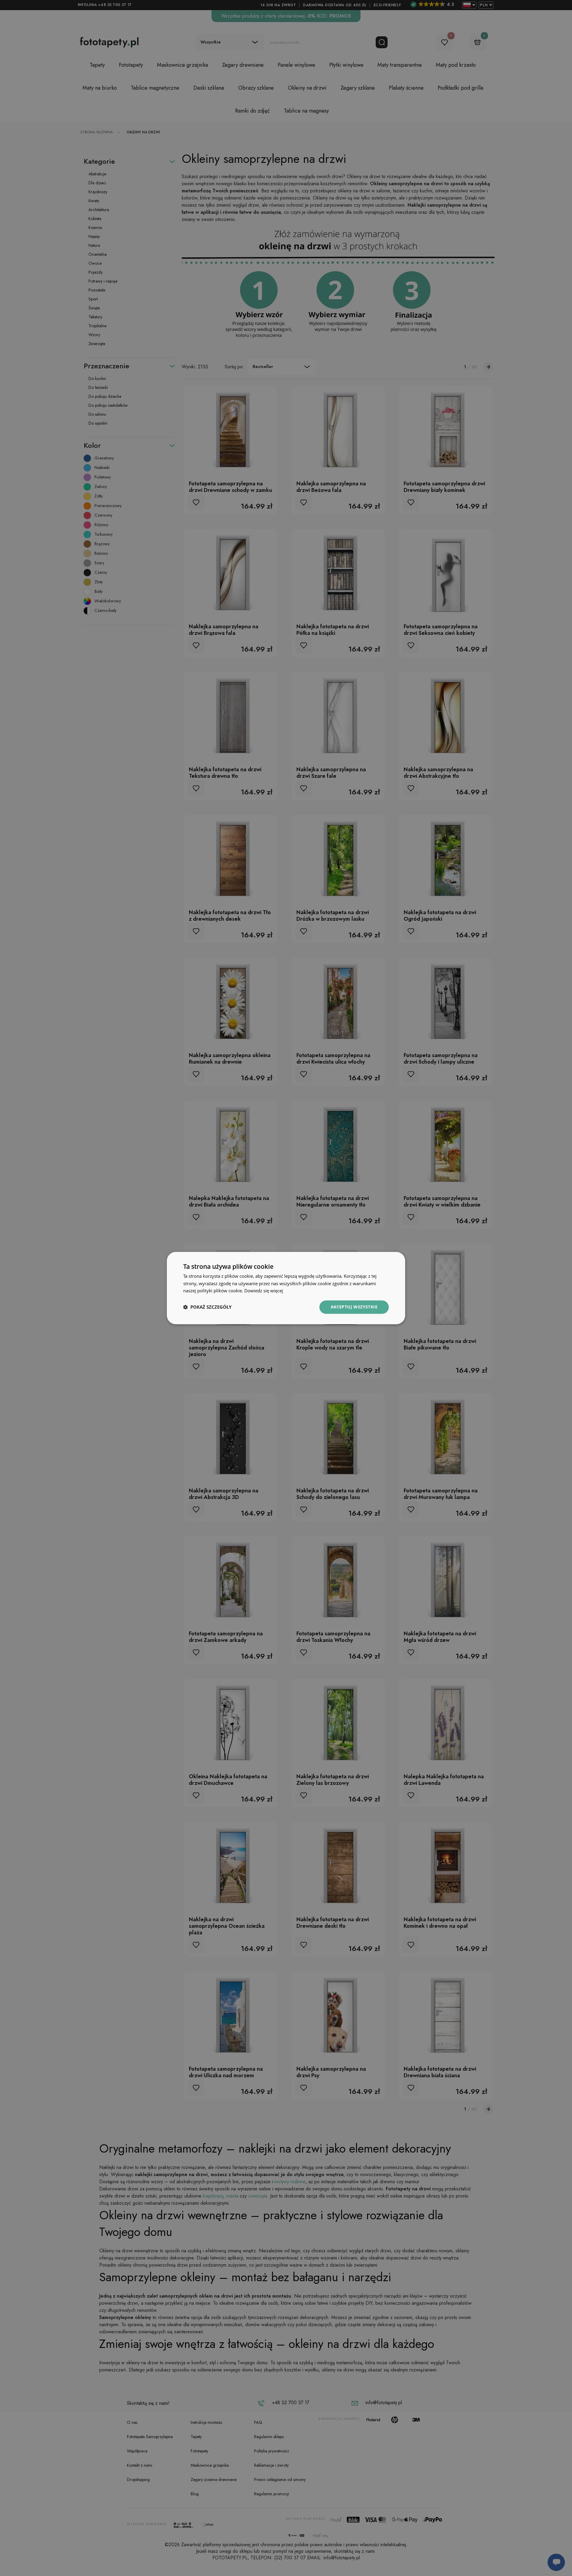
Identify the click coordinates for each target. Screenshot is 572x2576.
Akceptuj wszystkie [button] (354, 1307)
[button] (207, 1307)
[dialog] (286, 1288)
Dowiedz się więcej (264, 1291)
